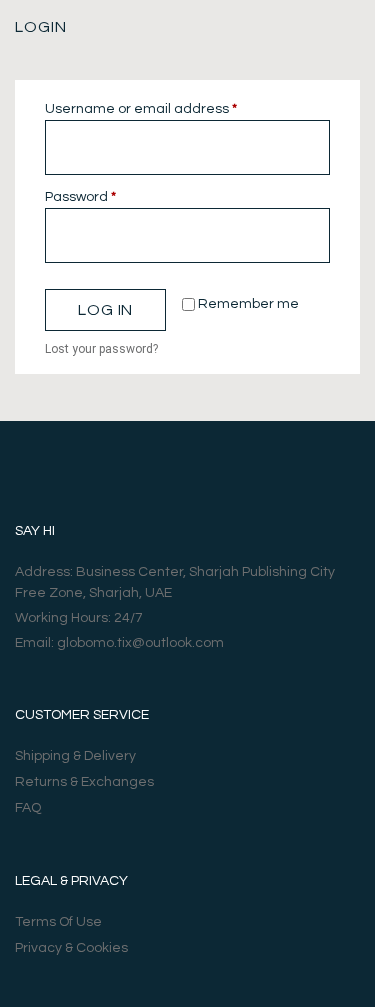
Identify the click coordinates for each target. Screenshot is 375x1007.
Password (111, 195)
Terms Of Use (58, 922)
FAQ (28, 808)
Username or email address (171, 107)
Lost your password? (101, 349)
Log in (105, 310)
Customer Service (82, 715)
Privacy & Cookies (71, 948)
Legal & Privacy (71, 881)
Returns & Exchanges (84, 782)
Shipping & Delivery (75, 756)
